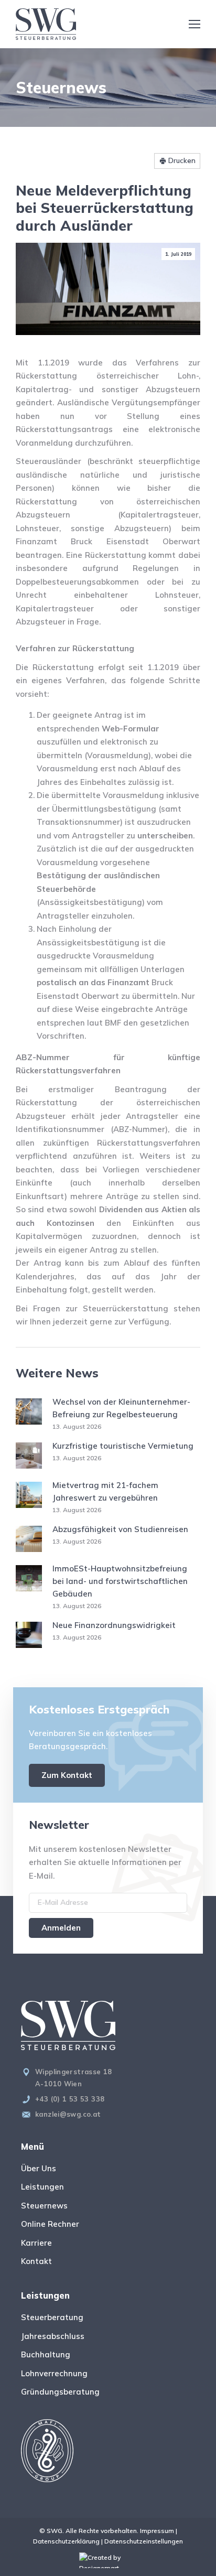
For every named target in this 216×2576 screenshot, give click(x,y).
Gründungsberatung (60, 2392)
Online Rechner (50, 2224)
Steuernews (44, 2206)
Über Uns (39, 2168)
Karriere (36, 2243)
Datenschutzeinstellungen (144, 2541)
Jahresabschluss (53, 2336)
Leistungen (42, 2187)
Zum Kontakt (67, 1775)
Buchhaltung (46, 2354)
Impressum (157, 2531)
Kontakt (36, 2261)
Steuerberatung (52, 2317)
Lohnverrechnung (54, 2373)
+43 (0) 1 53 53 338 (70, 2099)
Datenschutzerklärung (66, 2541)
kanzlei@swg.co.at (68, 2114)
